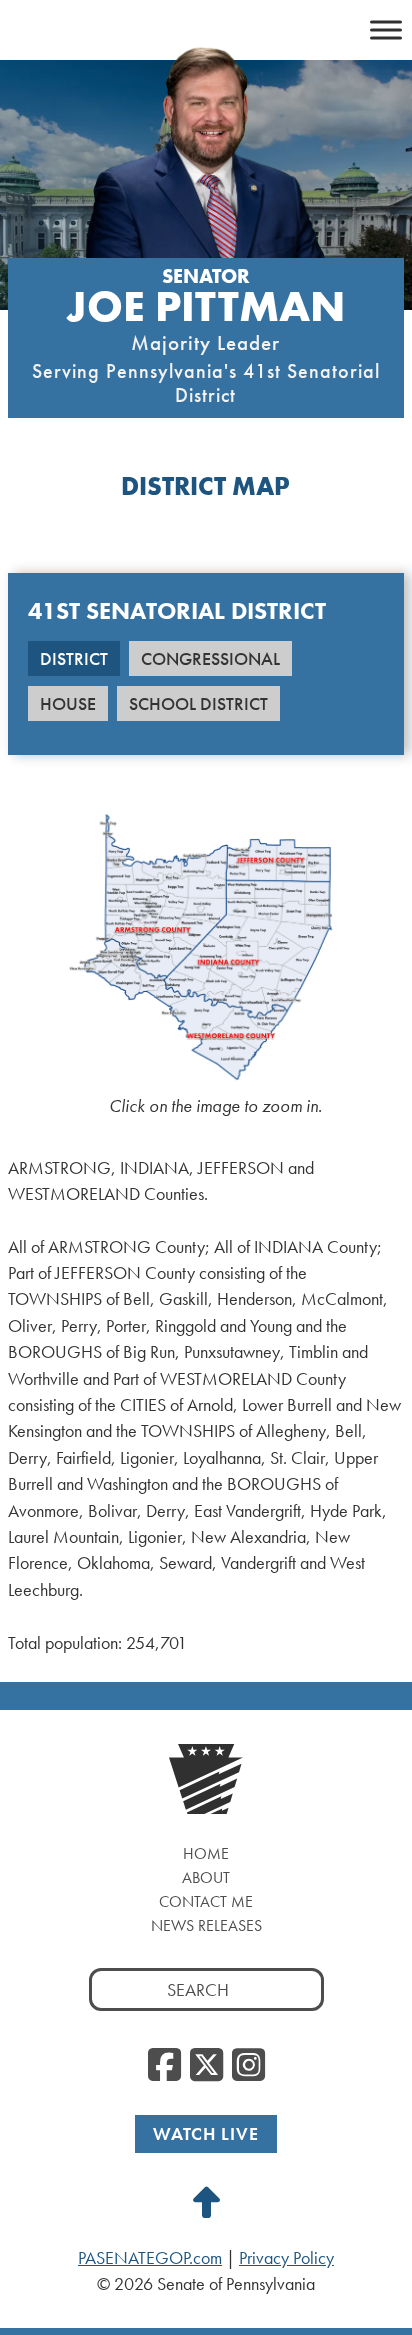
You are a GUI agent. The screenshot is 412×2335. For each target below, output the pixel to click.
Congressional (210, 658)
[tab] (74, 665)
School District (198, 703)
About (206, 1877)
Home (206, 1853)
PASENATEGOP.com (150, 2258)
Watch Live (206, 2133)
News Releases (206, 1925)
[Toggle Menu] (386, 29)
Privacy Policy (286, 2258)
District (74, 658)
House (68, 703)
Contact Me (206, 1901)
